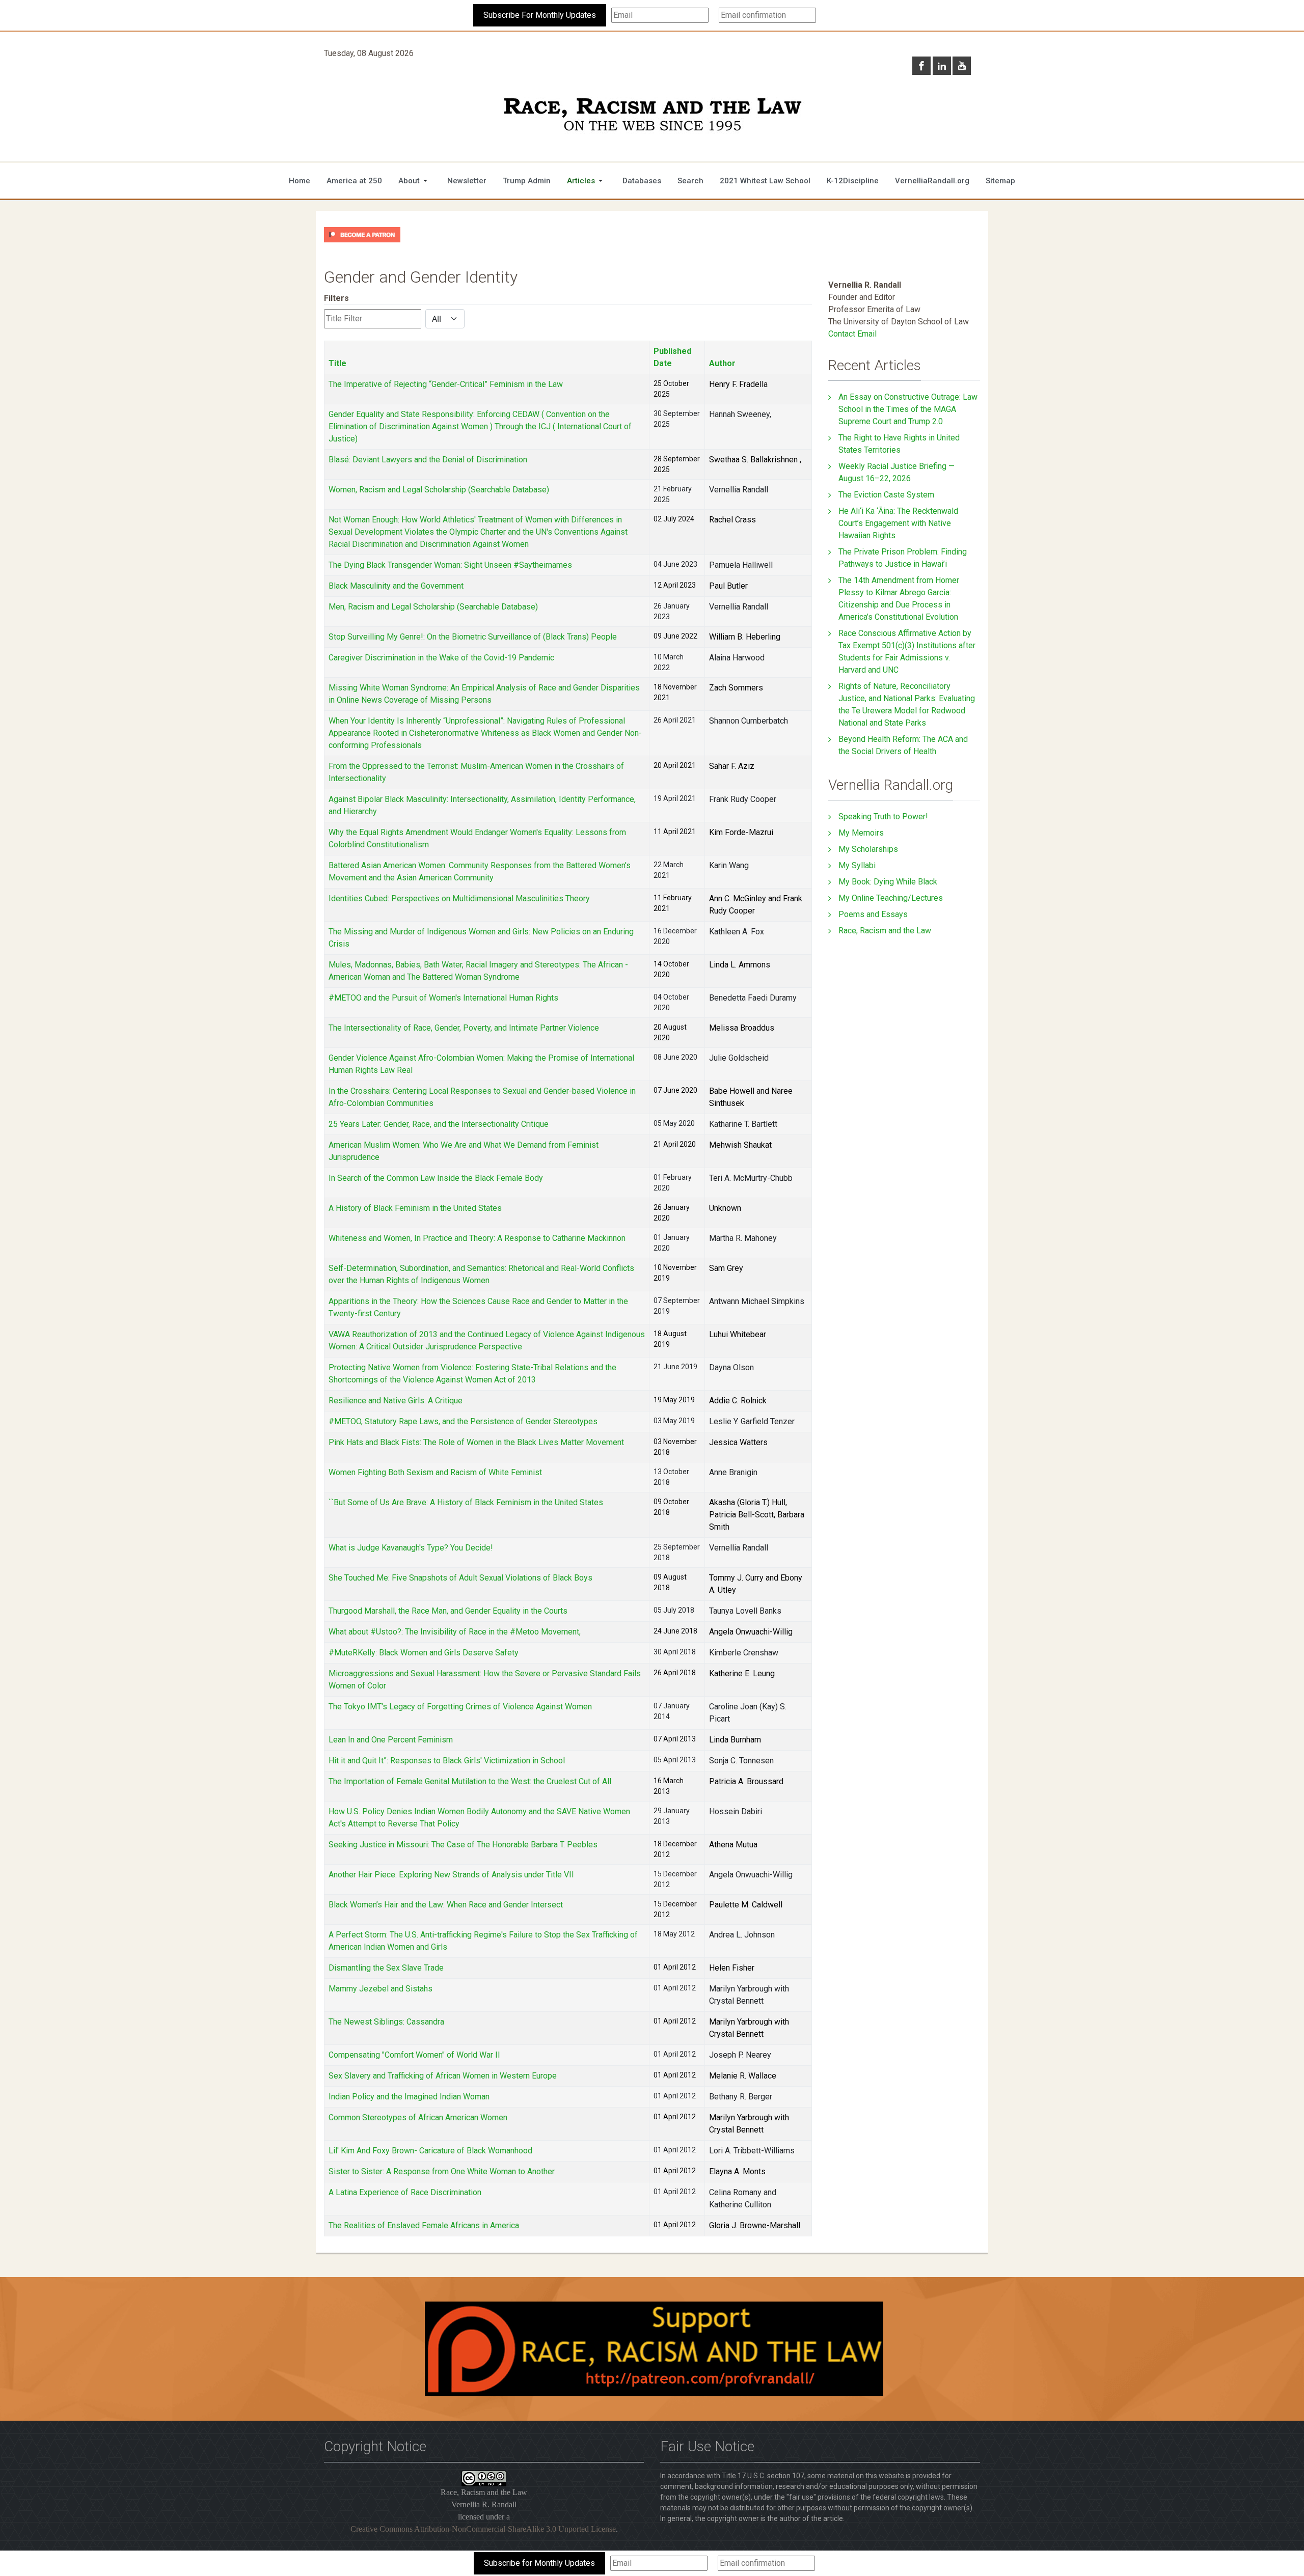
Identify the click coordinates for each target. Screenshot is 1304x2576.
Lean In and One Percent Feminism (391, 1740)
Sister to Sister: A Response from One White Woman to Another (442, 2171)
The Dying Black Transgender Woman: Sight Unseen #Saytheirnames (450, 565)
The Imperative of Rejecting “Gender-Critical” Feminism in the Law (446, 384)
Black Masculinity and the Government (396, 586)
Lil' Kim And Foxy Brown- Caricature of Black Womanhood (430, 2151)
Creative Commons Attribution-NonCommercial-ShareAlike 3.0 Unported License (483, 2529)
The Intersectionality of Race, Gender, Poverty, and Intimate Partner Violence (464, 1028)
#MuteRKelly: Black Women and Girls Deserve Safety (424, 1653)
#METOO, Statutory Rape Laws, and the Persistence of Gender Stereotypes (463, 1421)
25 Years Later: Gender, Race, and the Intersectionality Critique (439, 1124)
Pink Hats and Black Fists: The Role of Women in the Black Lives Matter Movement (476, 1442)
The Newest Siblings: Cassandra (386, 2022)
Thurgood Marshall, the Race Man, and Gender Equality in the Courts (448, 1611)
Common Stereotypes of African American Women (418, 2117)
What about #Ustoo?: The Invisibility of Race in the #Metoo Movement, (455, 1632)
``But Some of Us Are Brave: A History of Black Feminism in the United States (466, 1502)
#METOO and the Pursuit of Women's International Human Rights (443, 998)
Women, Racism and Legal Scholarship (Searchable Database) (439, 490)
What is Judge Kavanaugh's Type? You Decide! (411, 1548)
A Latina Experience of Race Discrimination (405, 2192)
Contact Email (852, 334)
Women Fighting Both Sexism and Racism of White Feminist (435, 1472)
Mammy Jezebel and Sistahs (381, 1989)
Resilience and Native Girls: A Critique (396, 1401)
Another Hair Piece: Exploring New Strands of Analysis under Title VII (451, 1875)
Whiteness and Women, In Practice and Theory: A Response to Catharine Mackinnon (477, 1238)
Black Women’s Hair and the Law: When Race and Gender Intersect (446, 1905)
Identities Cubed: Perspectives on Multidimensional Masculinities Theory (459, 898)
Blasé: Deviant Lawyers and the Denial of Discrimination (428, 460)
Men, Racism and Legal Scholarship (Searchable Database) (433, 607)
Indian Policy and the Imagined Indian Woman (409, 2097)
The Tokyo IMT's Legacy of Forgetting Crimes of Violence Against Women (460, 1707)
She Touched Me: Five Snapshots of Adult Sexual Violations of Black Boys (460, 1578)
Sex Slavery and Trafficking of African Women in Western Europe (443, 2076)
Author (722, 363)
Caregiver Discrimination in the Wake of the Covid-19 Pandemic (441, 658)
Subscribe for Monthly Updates (539, 2563)
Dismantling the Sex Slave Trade (386, 1968)
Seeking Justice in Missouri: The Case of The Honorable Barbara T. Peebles (463, 1845)
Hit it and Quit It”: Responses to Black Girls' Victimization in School (447, 1761)
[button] (415, 181)
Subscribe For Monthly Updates (540, 15)
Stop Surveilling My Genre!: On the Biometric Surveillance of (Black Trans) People (473, 637)
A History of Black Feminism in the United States (415, 1208)
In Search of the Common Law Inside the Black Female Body (436, 1178)
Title (337, 363)
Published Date (672, 357)
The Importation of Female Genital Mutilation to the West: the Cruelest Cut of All (470, 1781)
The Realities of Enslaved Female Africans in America (424, 2225)
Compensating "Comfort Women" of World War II (414, 2055)
